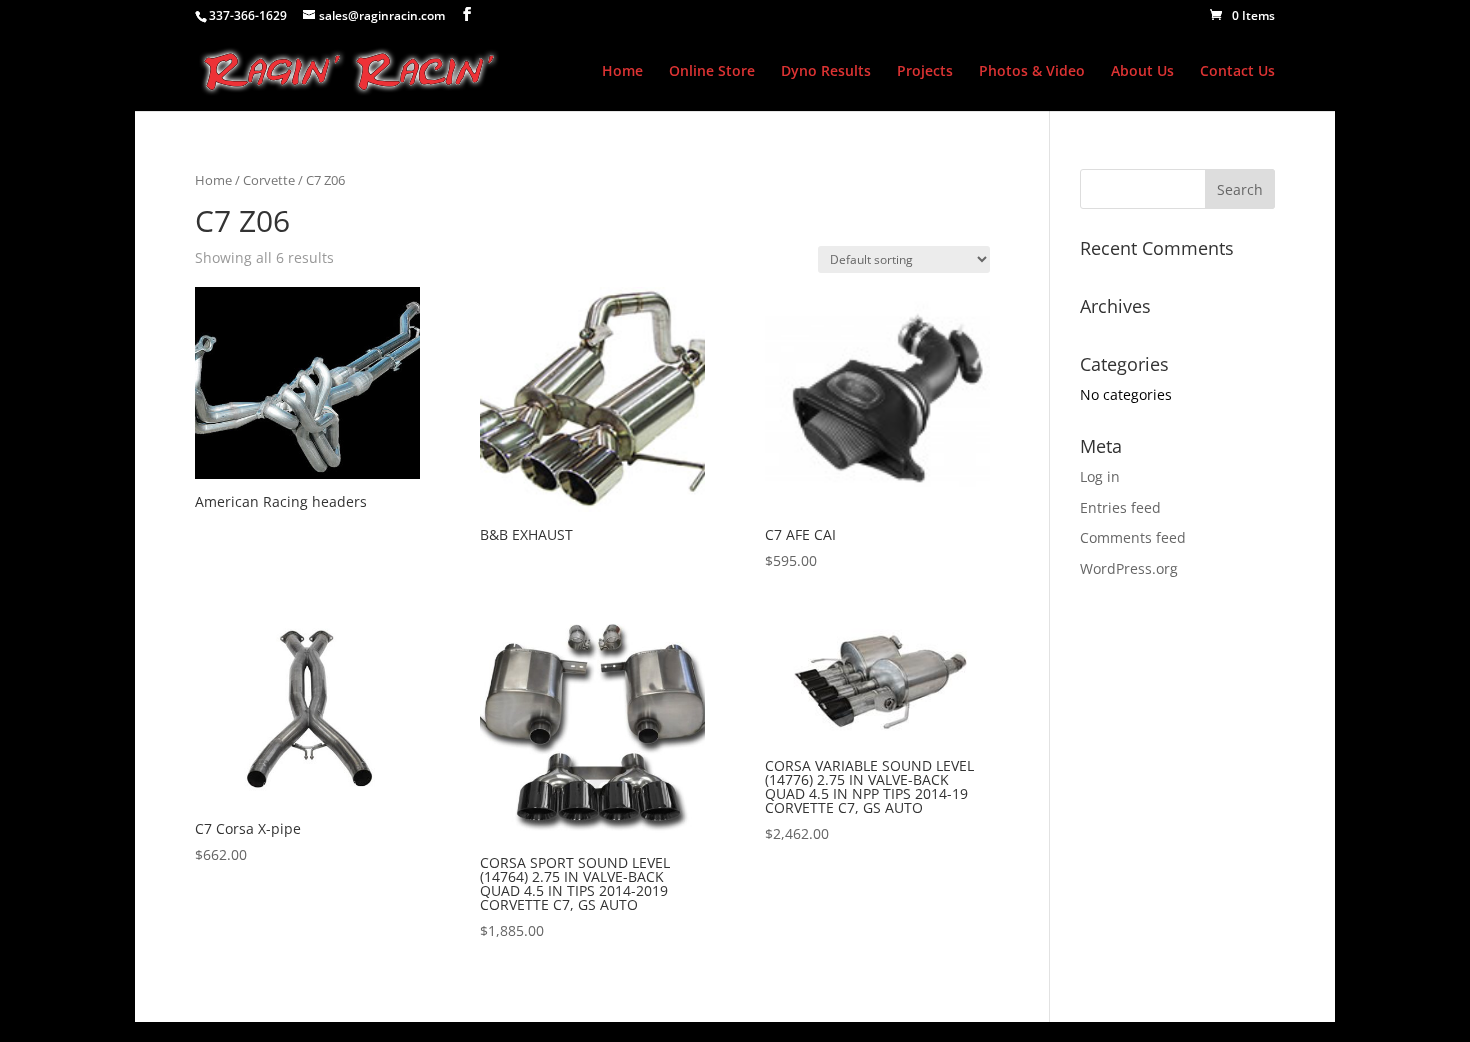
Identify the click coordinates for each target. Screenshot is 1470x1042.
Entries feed (1120, 507)
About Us (1142, 72)
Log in (1100, 476)
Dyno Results (826, 72)
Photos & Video (1032, 72)
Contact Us (1237, 72)
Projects (925, 72)
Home (622, 72)
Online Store (712, 72)
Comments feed (1133, 537)
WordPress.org (1129, 568)
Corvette (269, 180)
